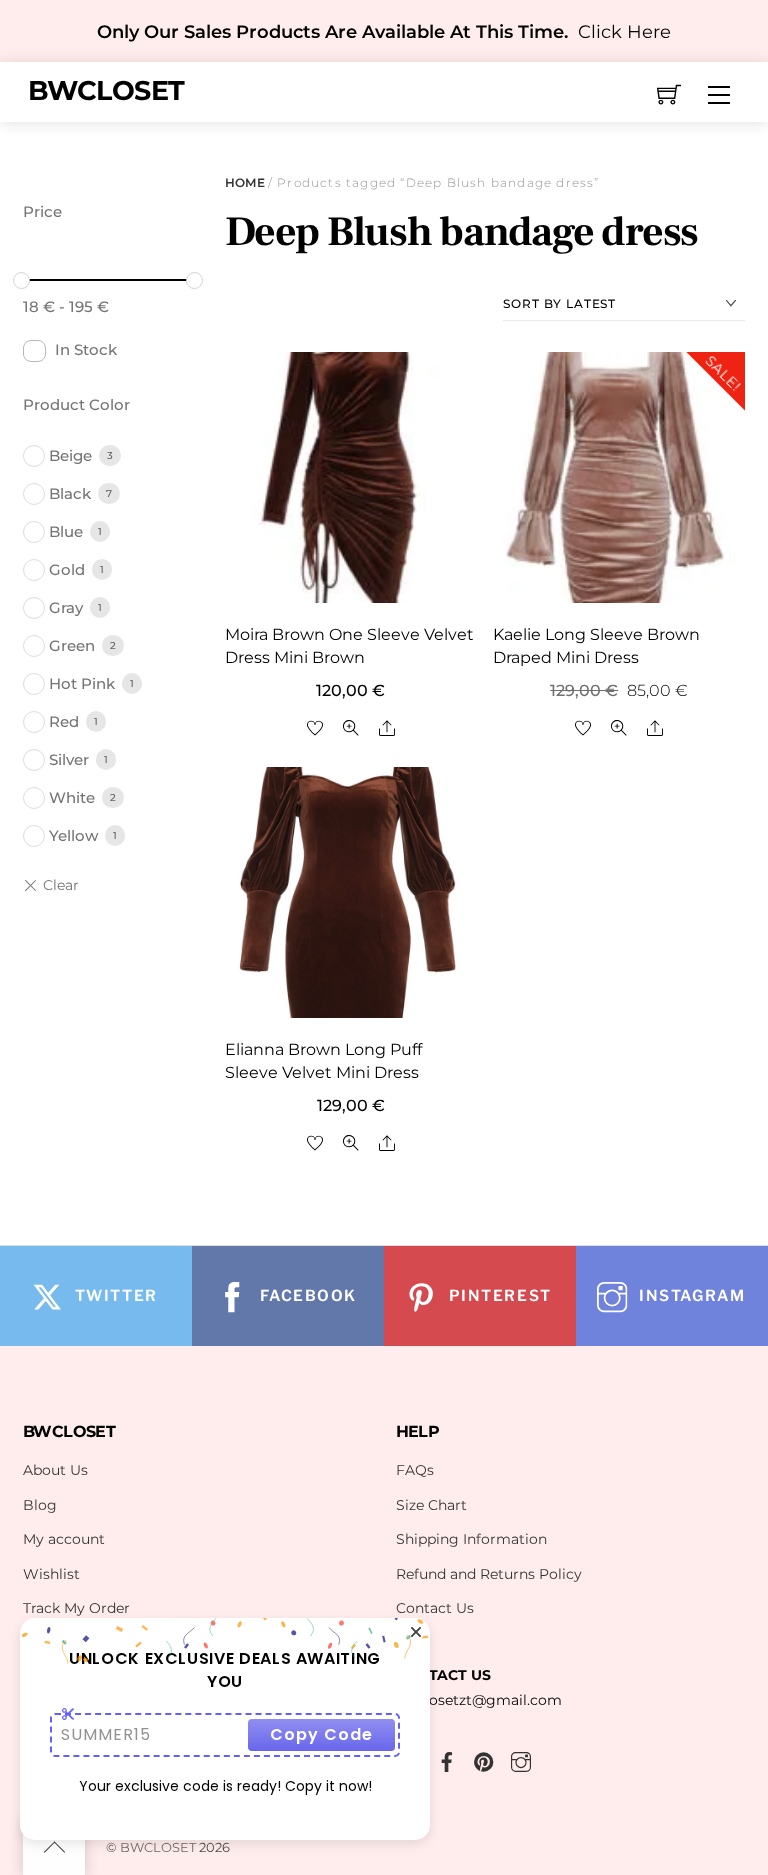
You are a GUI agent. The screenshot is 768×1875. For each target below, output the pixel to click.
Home (244, 182)
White (72, 797)
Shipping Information (471, 1539)
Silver (69, 759)
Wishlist (51, 1574)
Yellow (73, 835)
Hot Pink (82, 683)
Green (72, 645)
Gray (66, 607)
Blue (66, 531)
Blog (40, 1505)
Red (64, 721)
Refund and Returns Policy (489, 1574)
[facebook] (447, 1759)
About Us (55, 1470)
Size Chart (431, 1505)
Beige (70, 455)
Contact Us (435, 1608)
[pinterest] (484, 1759)
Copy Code (321, 1734)
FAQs (415, 1470)
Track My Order (76, 1608)
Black (70, 493)
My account (64, 1539)
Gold (67, 569)
